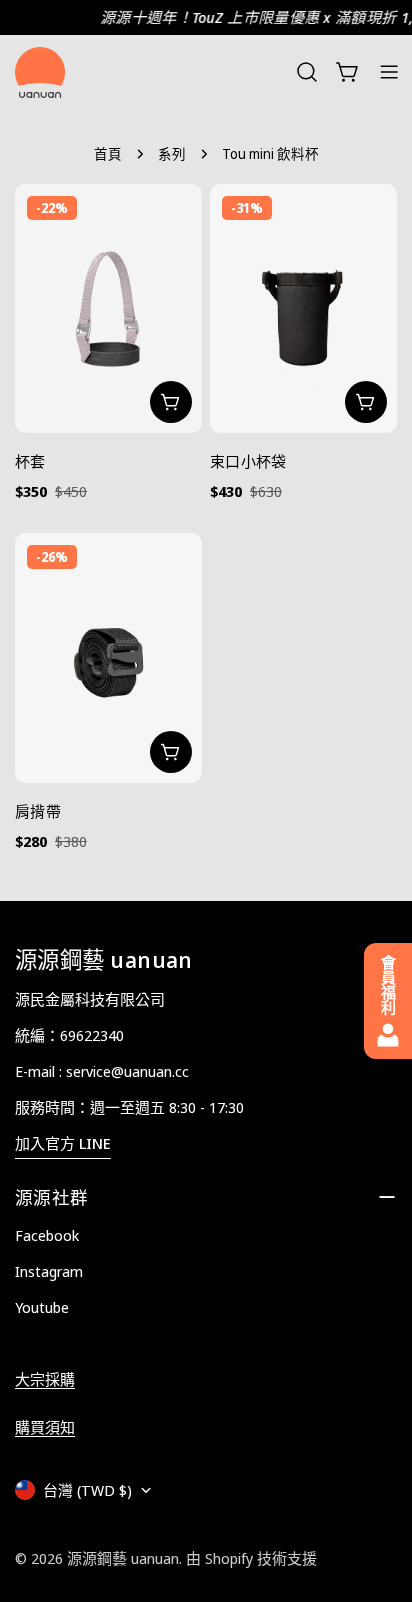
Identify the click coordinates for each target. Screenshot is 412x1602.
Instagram (49, 1271)
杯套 (30, 461)
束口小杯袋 (248, 461)
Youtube (42, 1307)
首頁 (108, 154)
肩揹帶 (38, 811)
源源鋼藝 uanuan (123, 1558)
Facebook (47, 1235)
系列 (172, 154)
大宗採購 (45, 1379)
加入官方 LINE (63, 1143)
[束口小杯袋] (303, 308)
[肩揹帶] (108, 657)
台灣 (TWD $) (87, 1490)
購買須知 (45, 1427)
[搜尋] (307, 72)
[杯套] (108, 308)
